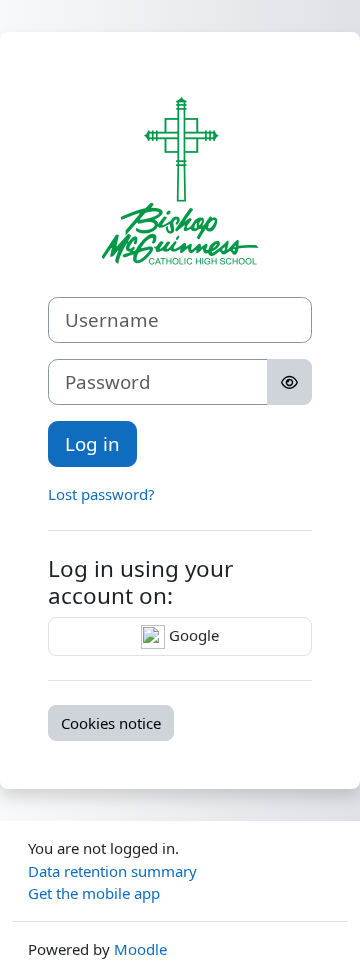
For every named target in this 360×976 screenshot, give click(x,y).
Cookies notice (111, 723)
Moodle (140, 949)
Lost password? (101, 494)
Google (192, 635)
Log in (92, 443)
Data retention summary (112, 871)
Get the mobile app (94, 893)
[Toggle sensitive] (289, 382)
